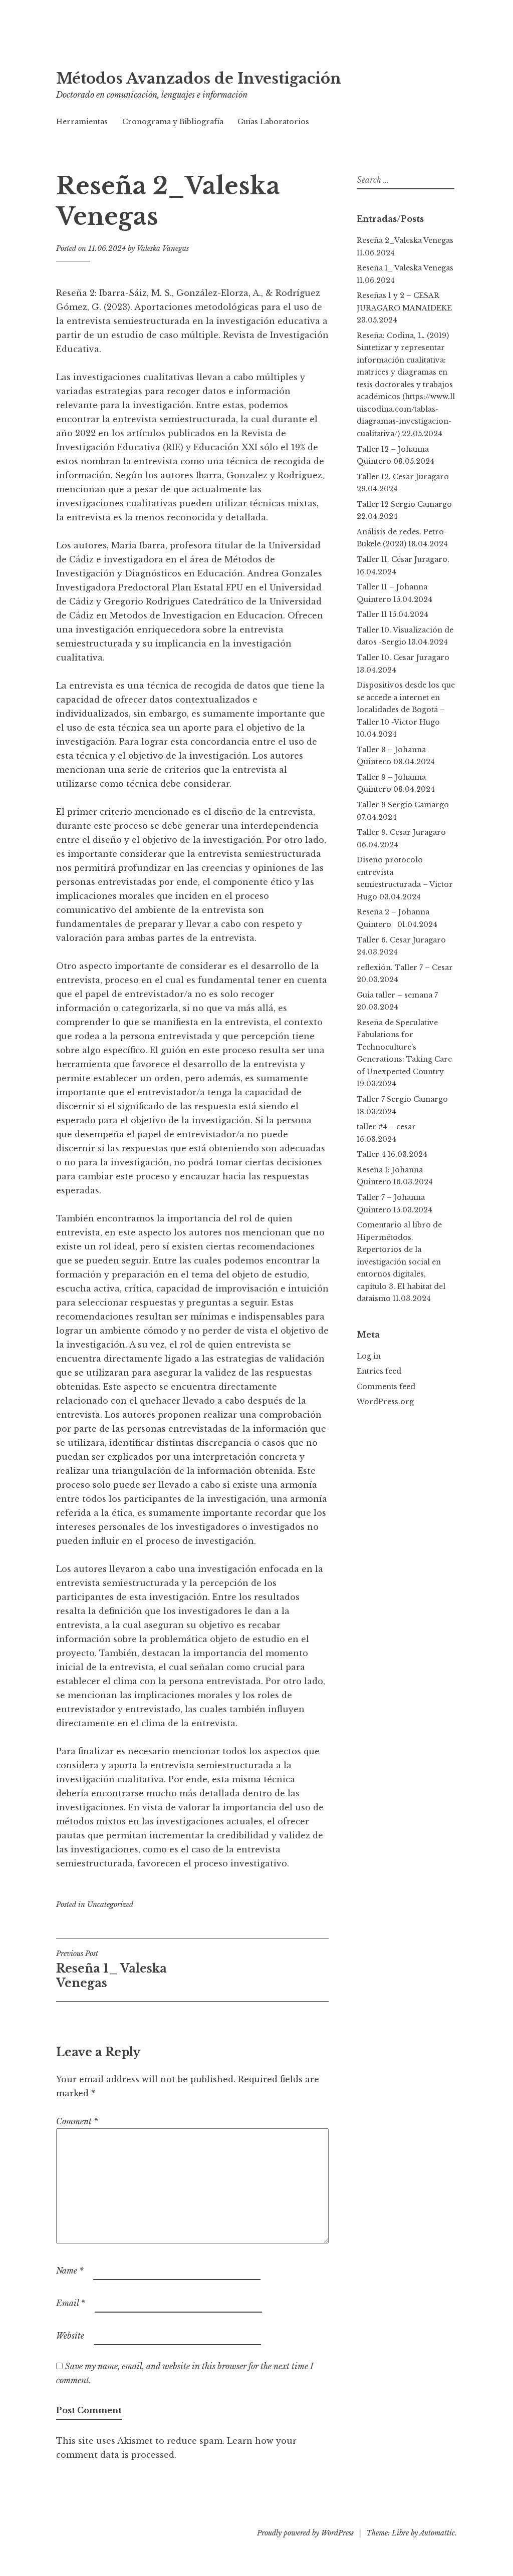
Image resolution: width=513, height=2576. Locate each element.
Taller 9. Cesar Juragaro (401, 832)
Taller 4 (371, 1154)
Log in (369, 1356)
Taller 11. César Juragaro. (403, 559)
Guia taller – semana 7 (397, 995)
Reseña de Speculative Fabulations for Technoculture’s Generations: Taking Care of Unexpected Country (404, 1047)
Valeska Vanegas (163, 248)
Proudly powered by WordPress (305, 2533)
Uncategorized (110, 1904)
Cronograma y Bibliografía (173, 122)
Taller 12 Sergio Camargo (404, 504)
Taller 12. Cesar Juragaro (403, 477)
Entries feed (379, 1371)
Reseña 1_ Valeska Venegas (111, 1970)
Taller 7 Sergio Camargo (402, 1099)
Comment (77, 2121)
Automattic (437, 2533)
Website (70, 2336)
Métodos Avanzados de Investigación (199, 79)
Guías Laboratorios (273, 122)
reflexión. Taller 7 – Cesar (405, 968)
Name (70, 2271)
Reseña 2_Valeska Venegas (405, 240)
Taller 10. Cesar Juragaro (403, 658)
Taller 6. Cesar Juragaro (401, 940)
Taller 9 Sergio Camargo (403, 805)
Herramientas (82, 122)
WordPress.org (385, 1402)
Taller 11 (372, 614)
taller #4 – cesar (386, 1127)
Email (71, 2303)
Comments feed (386, 1387)
